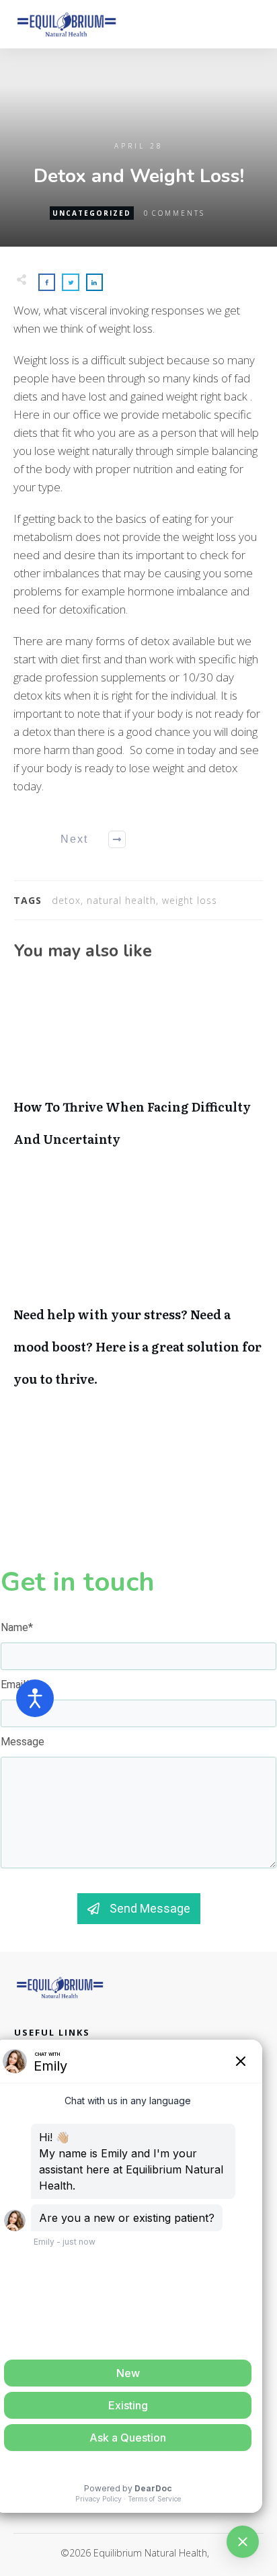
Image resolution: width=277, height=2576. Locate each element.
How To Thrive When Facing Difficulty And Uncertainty (138, 1072)
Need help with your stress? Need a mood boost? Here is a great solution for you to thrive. (138, 1296)
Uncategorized (92, 213)
